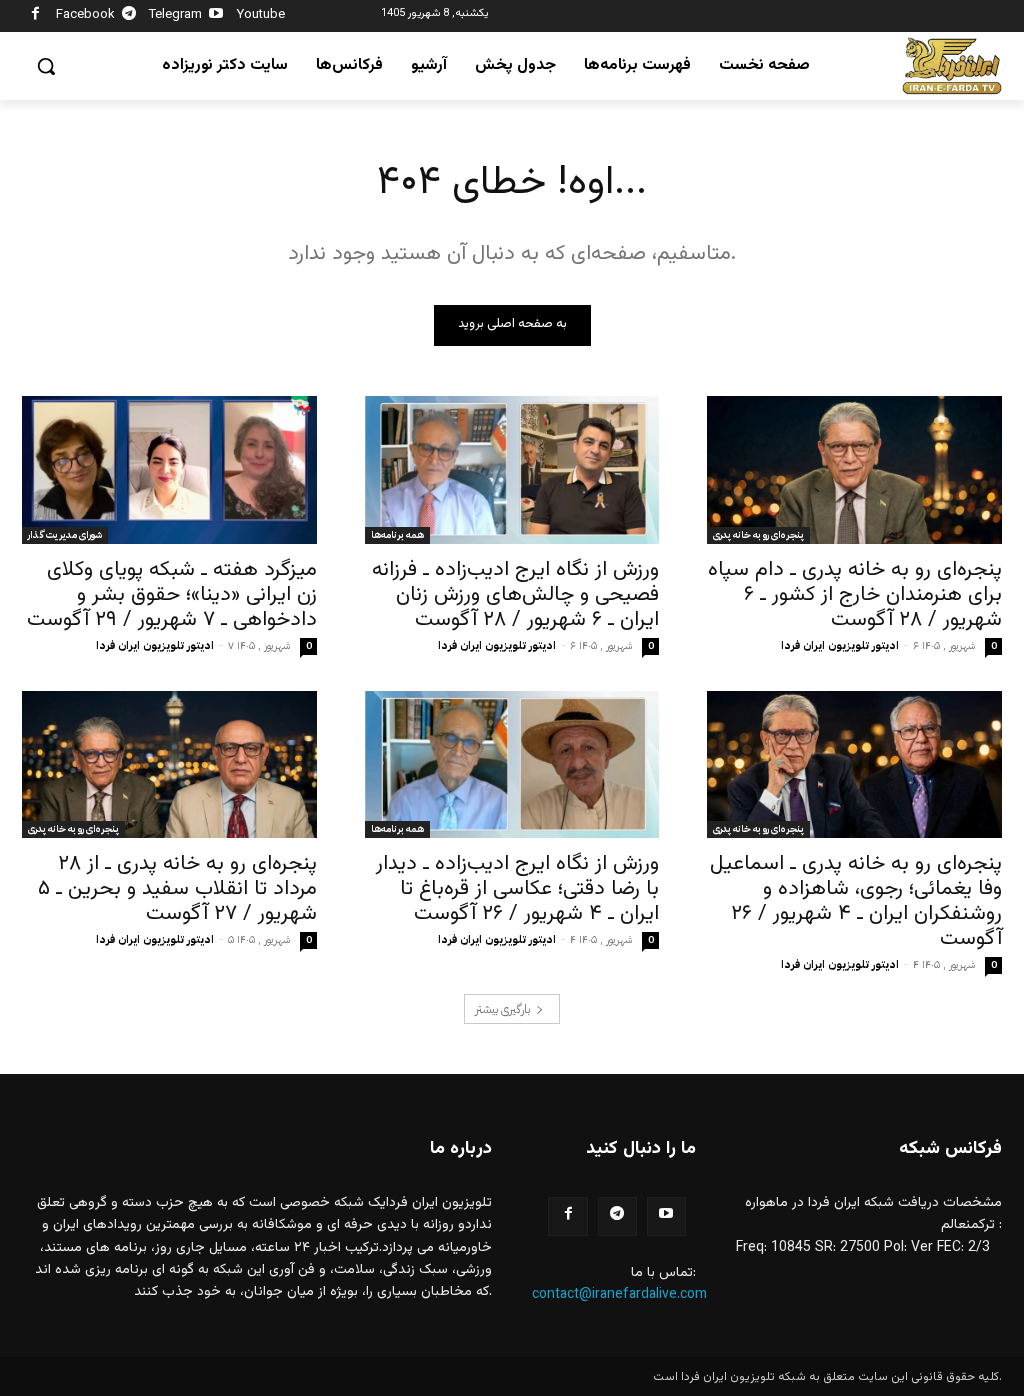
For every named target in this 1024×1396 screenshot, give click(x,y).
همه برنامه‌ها (397, 534)
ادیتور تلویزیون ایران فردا (155, 645)
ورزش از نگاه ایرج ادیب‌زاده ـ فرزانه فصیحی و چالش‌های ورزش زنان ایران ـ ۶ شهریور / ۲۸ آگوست (515, 594)
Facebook (85, 15)
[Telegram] (129, 16)
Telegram (175, 15)
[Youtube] (216, 16)
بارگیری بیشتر (502, 1009)
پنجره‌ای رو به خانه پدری (758, 534)
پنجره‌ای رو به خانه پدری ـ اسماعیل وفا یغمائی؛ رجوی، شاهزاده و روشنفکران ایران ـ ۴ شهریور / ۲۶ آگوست (856, 901)
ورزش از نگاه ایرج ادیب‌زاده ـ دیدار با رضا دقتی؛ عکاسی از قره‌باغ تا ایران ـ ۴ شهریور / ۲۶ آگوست (517, 888)
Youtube (261, 15)
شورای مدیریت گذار (65, 534)
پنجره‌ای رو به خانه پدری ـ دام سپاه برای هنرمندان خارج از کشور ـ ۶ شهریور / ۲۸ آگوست (855, 594)
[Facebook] (35, 16)
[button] (46, 66)
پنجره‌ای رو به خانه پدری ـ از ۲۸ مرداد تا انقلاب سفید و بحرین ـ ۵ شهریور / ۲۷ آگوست (177, 888)
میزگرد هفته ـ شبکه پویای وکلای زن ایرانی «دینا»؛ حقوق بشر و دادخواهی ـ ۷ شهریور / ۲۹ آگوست (172, 594)
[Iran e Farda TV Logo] (952, 66)
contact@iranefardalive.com (619, 1295)
